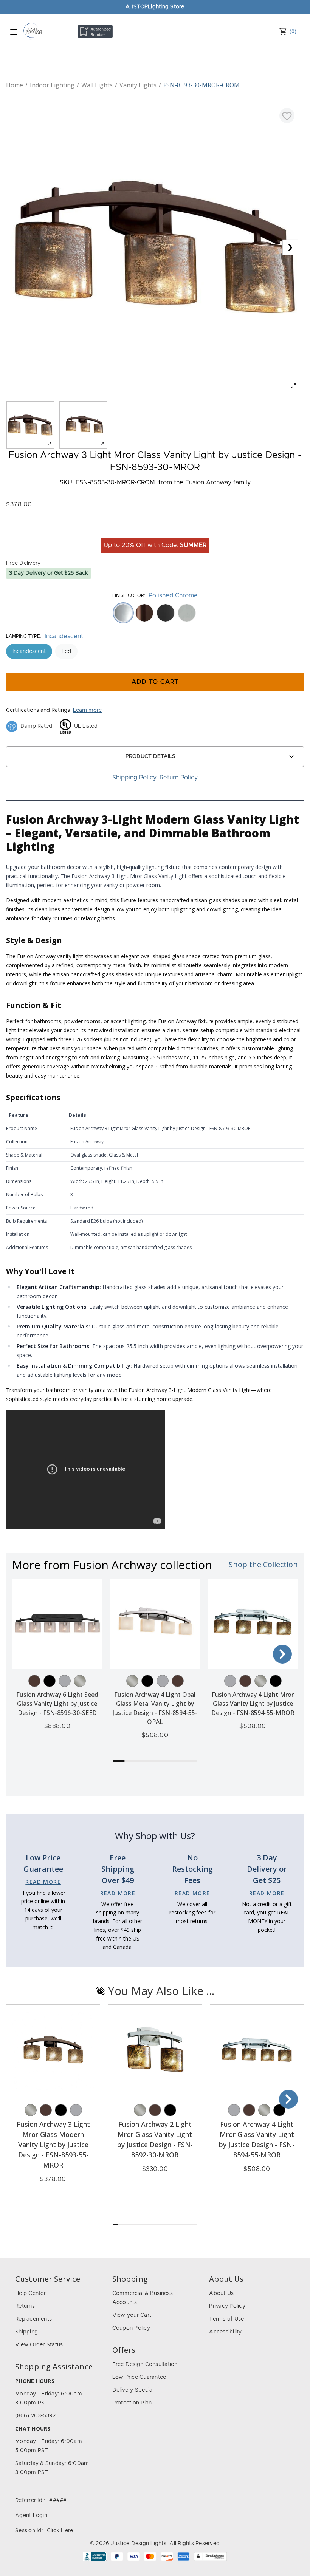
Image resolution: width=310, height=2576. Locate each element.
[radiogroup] (155, 613)
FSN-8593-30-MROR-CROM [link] (201, 85)
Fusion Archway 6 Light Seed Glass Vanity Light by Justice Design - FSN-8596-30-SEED (57, 1704)
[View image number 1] (30, 425)
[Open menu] (14, 32)
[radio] (123, 613)
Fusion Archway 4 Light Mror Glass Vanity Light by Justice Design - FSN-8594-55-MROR (253, 1704)
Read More (43, 1882)
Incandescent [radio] (29, 651)
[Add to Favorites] (287, 116)
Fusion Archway (208, 482)
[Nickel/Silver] (80, 1681)
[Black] (50, 1681)
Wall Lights (97, 85)
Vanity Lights (138, 85)
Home (15, 85)
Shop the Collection (263, 1564)
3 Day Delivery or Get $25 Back (49, 573)
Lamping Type (23, 636)
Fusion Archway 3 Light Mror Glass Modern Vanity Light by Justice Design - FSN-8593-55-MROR (53, 2145)
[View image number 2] (83, 425)
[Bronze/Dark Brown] (34, 1681)
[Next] (282, 1654)
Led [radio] (66, 651)
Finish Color (128, 595)
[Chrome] (65, 1681)
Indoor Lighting (52, 85)
